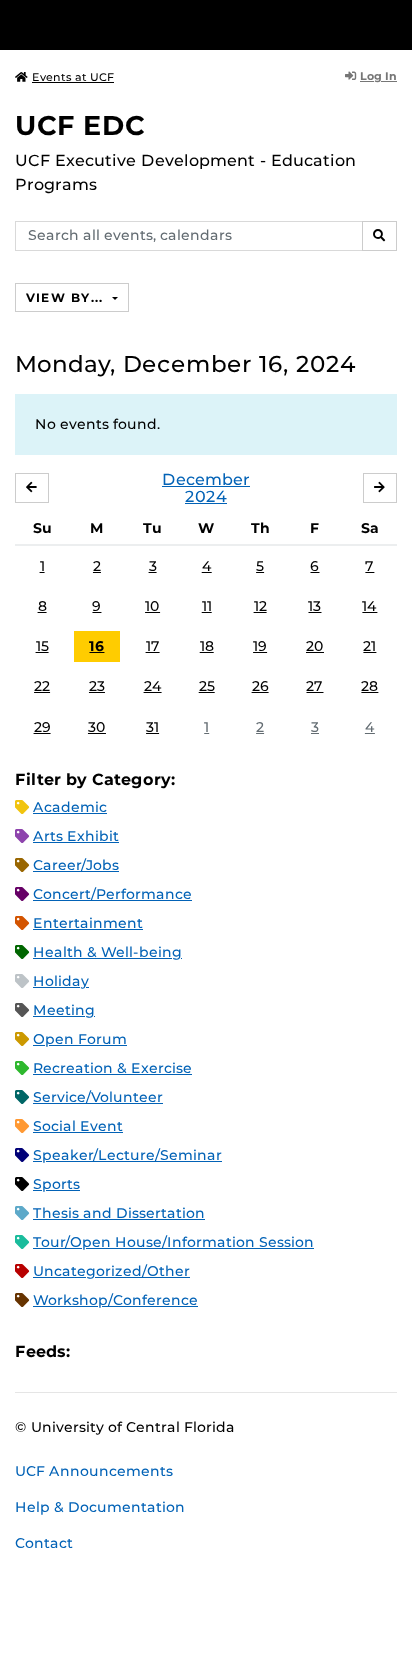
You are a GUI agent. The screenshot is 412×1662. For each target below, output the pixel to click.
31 (152, 727)
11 (207, 606)
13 (314, 606)
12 (260, 606)
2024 (206, 496)
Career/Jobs (76, 865)
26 (260, 686)
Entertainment (88, 923)
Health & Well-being (107, 952)
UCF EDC (80, 125)
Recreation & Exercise (112, 1068)
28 (369, 686)
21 (369, 646)
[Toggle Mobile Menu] (392, 23)
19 (260, 646)
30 (97, 727)
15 (42, 646)
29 (42, 727)
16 (96, 646)
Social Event (78, 1126)
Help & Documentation (100, 1507)
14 (369, 606)
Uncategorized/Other (111, 1271)
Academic (70, 807)
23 (97, 686)
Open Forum (80, 1039)
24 (153, 686)
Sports (56, 1184)
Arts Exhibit (76, 836)
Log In (378, 76)
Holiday (61, 981)
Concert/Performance (112, 894)
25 (207, 686)
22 (42, 686)
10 (152, 606)
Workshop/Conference (115, 1300)
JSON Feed (232, 1351)
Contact (44, 1543)
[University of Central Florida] (152, 24)
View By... (67, 297)
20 (315, 646)
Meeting (64, 1010)
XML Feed (198, 1351)
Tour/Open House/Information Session (173, 1242)
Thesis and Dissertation (119, 1213)
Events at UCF (73, 77)
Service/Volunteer (98, 1097)
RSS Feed (164, 1351)
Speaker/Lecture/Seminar (127, 1155)
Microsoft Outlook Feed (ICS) (130, 1351)
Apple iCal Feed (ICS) (96, 1351)
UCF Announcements (94, 1471)
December (206, 479)
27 (314, 686)
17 (153, 646)
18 (207, 646)
